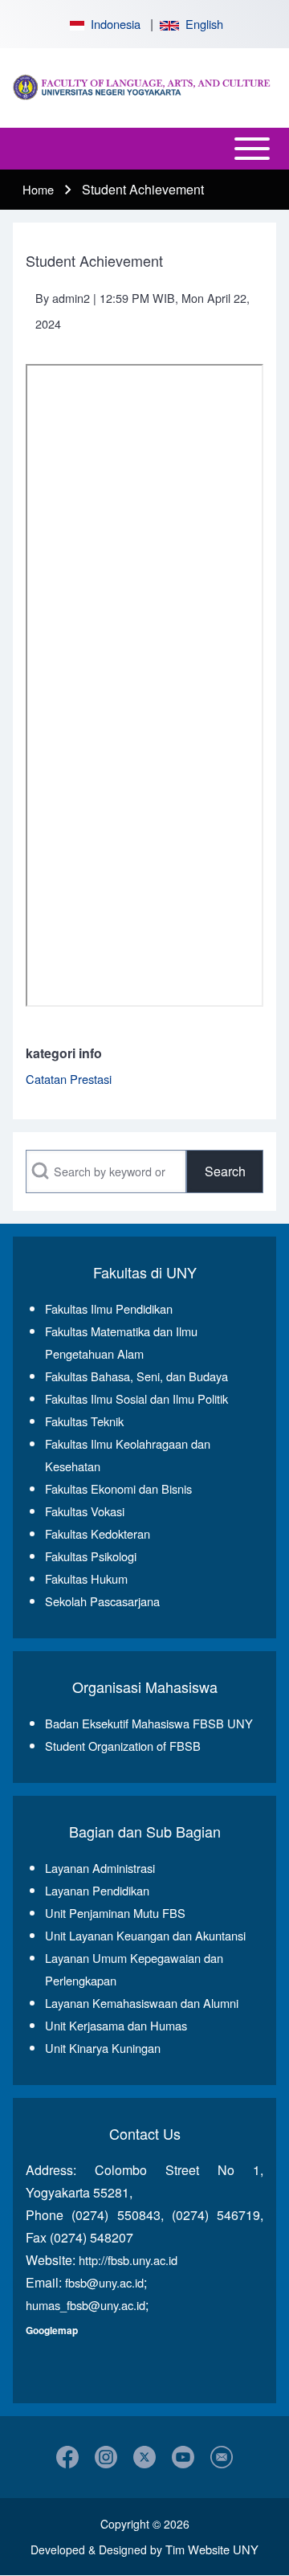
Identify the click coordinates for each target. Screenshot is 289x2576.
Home (38, 189)
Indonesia (112, 24)
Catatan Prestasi (69, 1079)
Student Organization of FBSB (123, 1746)
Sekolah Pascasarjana (102, 1601)
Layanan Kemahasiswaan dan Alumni (142, 2003)
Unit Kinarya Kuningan (103, 2048)
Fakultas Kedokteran (98, 1533)
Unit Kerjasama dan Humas (116, 2025)
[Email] (222, 2457)
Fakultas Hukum (86, 1578)
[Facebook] (67, 2457)
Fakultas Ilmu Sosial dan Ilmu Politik (136, 1398)
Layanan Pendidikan (97, 1890)
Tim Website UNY (212, 2549)
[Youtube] (183, 2457)
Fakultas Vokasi (85, 1511)
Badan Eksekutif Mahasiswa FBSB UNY (149, 1723)
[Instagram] (106, 2457)
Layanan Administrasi (100, 1868)
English (201, 24)
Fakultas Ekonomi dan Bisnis (118, 1488)
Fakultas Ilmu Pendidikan (109, 1308)
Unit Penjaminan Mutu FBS (115, 1913)
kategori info (64, 1053)
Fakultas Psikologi (91, 1556)
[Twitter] (144, 2457)
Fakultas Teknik (84, 1421)
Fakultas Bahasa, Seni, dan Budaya (136, 1376)
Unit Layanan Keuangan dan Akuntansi (145, 1935)
